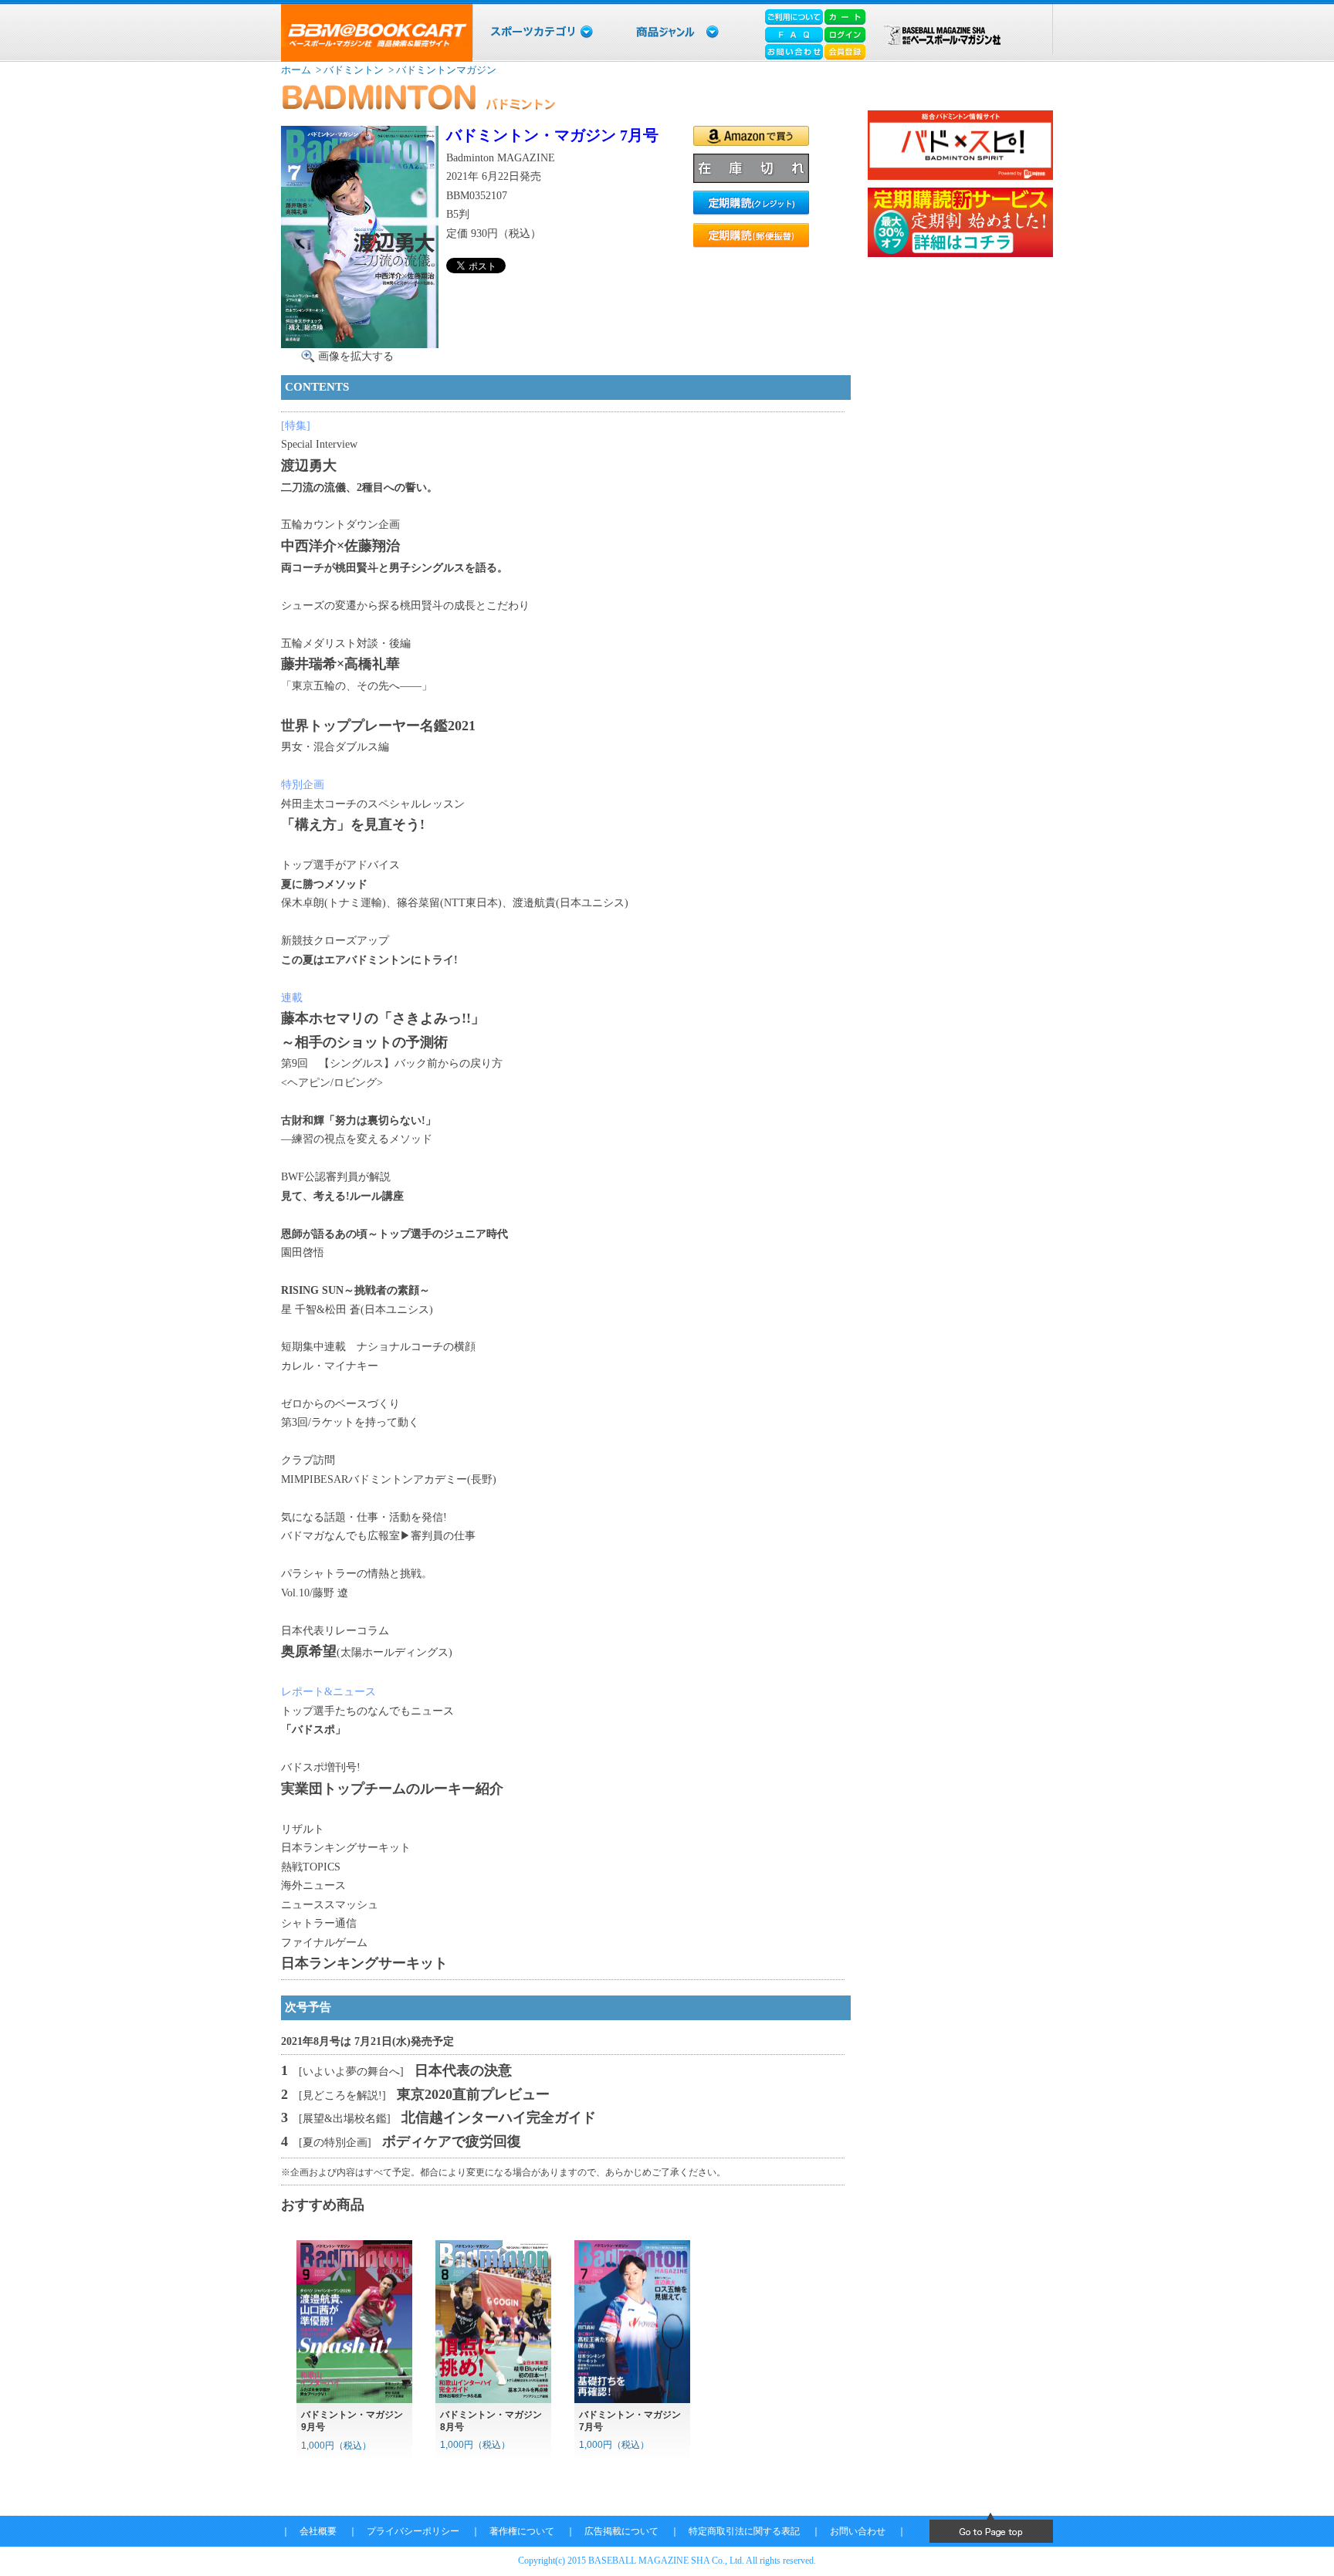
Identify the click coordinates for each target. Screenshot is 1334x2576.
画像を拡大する (356, 356)
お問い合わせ (858, 2531)
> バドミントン (349, 70)
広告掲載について (621, 2531)
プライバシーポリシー (413, 2531)
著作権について (522, 2531)
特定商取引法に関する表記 (744, 2531)
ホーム (296, 70)
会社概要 (318, 2531)
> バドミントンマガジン (441, 70)
